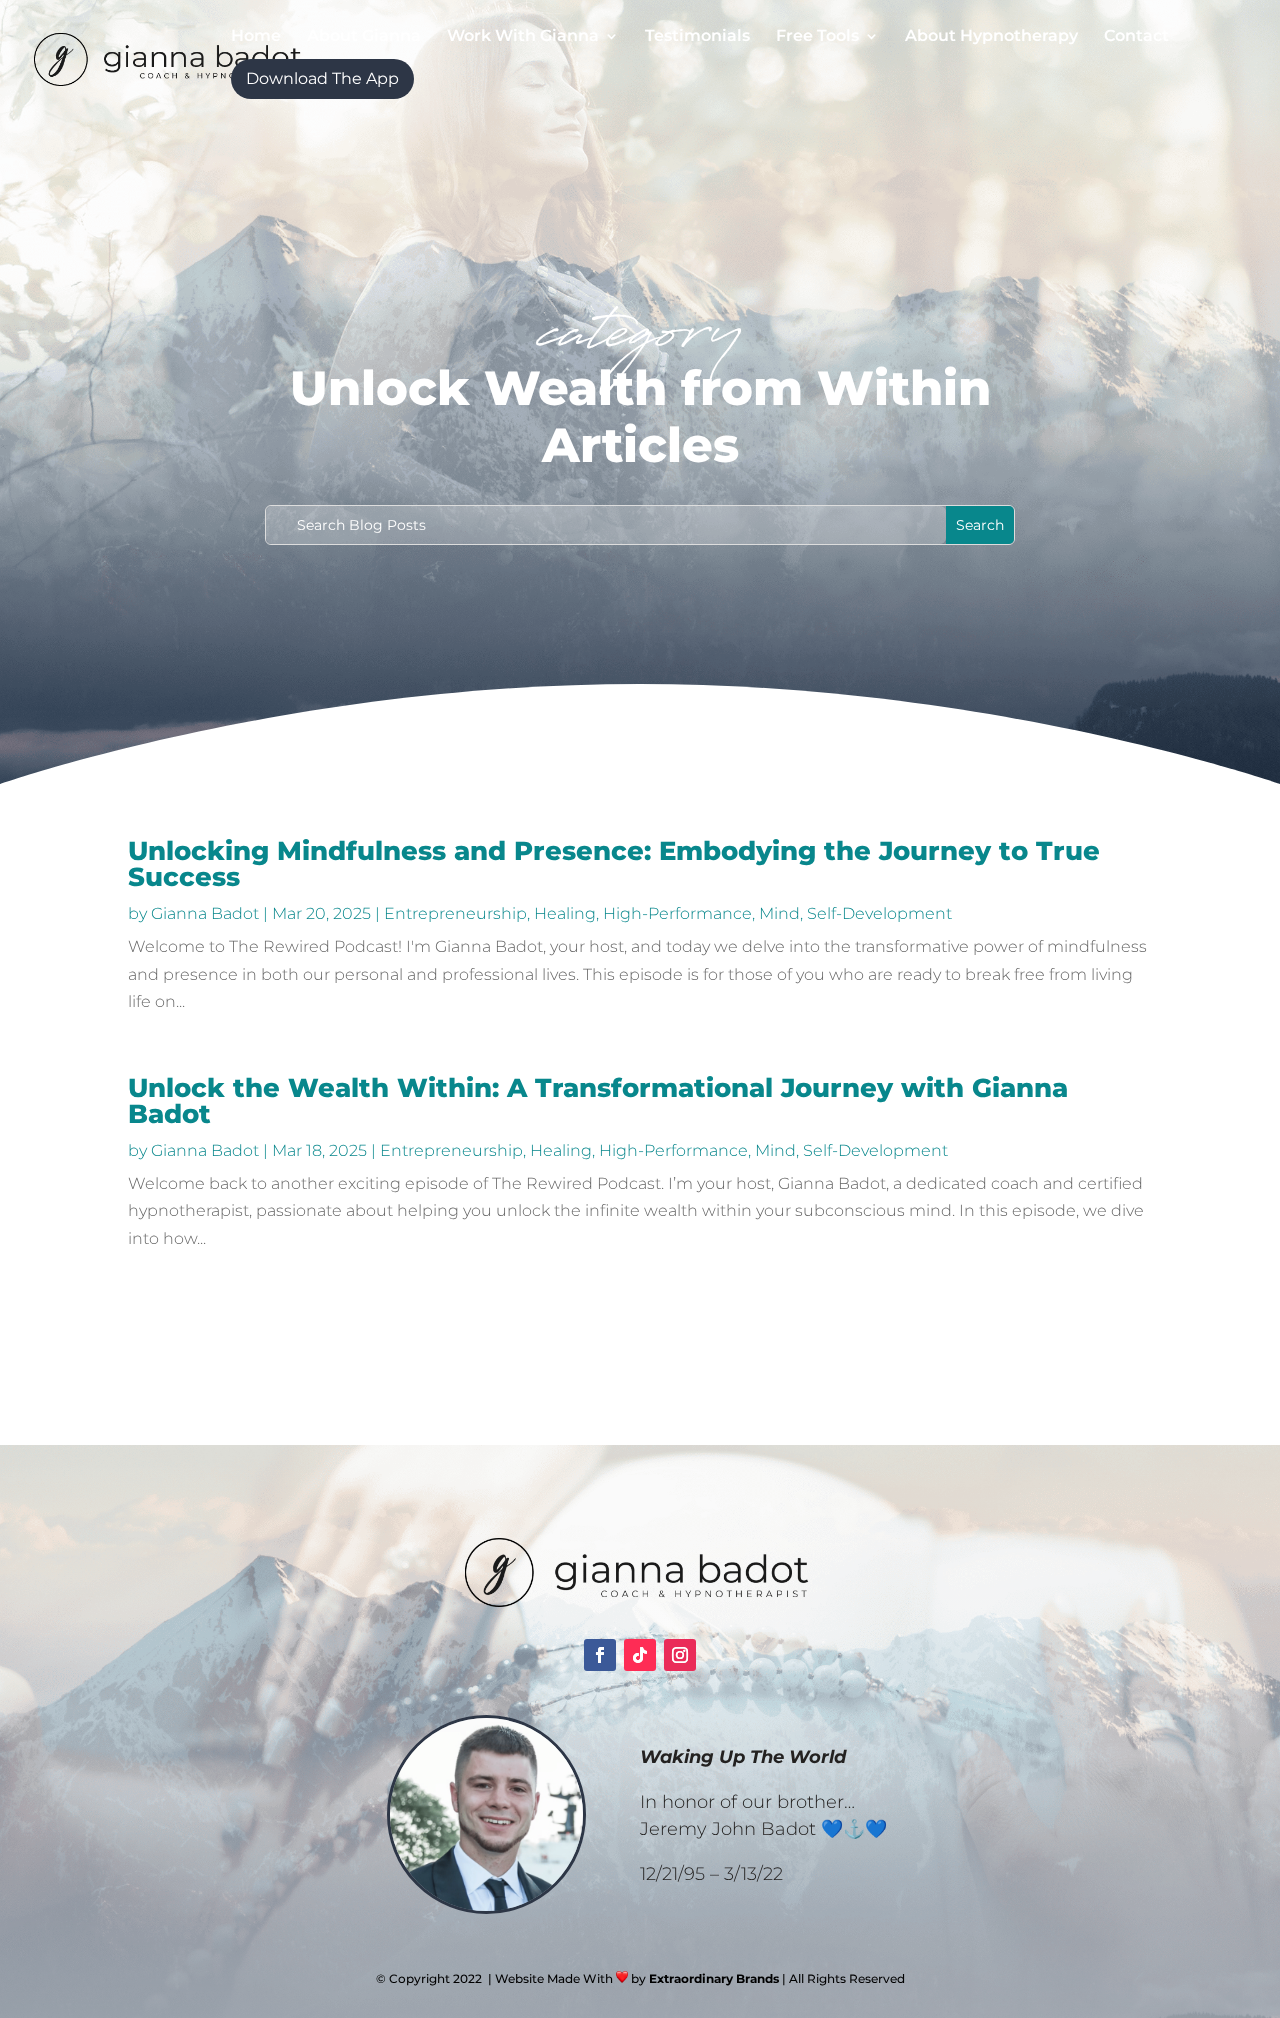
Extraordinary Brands (714, 1978)
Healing (565, 913)
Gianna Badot (205, 913)
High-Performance (677, 913)
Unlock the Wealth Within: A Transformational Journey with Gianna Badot (598, 1101)
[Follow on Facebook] (600, 1655)
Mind (779, 913)
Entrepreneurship (455, 913)
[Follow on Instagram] (680, 1655)
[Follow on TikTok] (640, 1655)
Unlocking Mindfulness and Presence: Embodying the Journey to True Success (614, 864)
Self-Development (879, 913)
